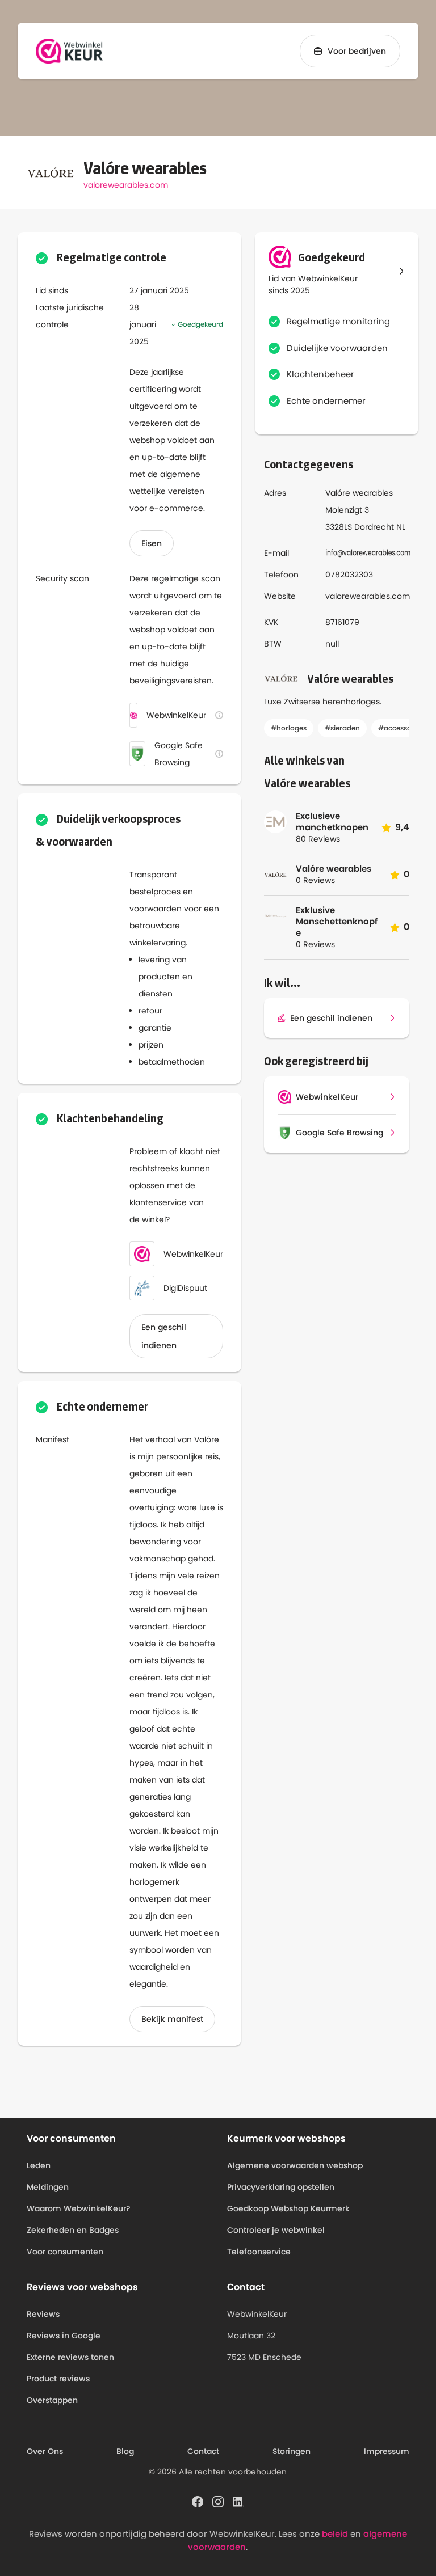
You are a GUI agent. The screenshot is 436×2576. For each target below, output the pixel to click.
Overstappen (52, 2400)
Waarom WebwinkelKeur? (79, 2208)
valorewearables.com (126, 185)
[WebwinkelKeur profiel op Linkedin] (238, 2501)
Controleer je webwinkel (276, 2230)
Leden (39, 2165)
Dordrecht (374, 527)
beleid (335, 2534)
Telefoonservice (259, 2252)
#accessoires (401, 728)
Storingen (292, 2451)
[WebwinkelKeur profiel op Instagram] (218, 2501)
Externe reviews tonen (70, 2357)
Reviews (43, 2314)
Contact (203, 2451)
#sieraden (342, 728)
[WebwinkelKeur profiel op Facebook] (198, 2501)
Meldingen (48, 2187)
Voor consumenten (65, 2252)
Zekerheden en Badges (73, 2230)
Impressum (387, 2451)
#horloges (289, 728)
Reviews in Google (64, 2336)
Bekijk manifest (172, 2019)
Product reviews (58, 2379)
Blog (125, 2451)
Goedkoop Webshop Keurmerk (288, 2208)
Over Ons (45, 2451)
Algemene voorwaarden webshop (295, 2165)
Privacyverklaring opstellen (281, 2187)
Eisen (152, 543)
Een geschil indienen (164, 1336)
